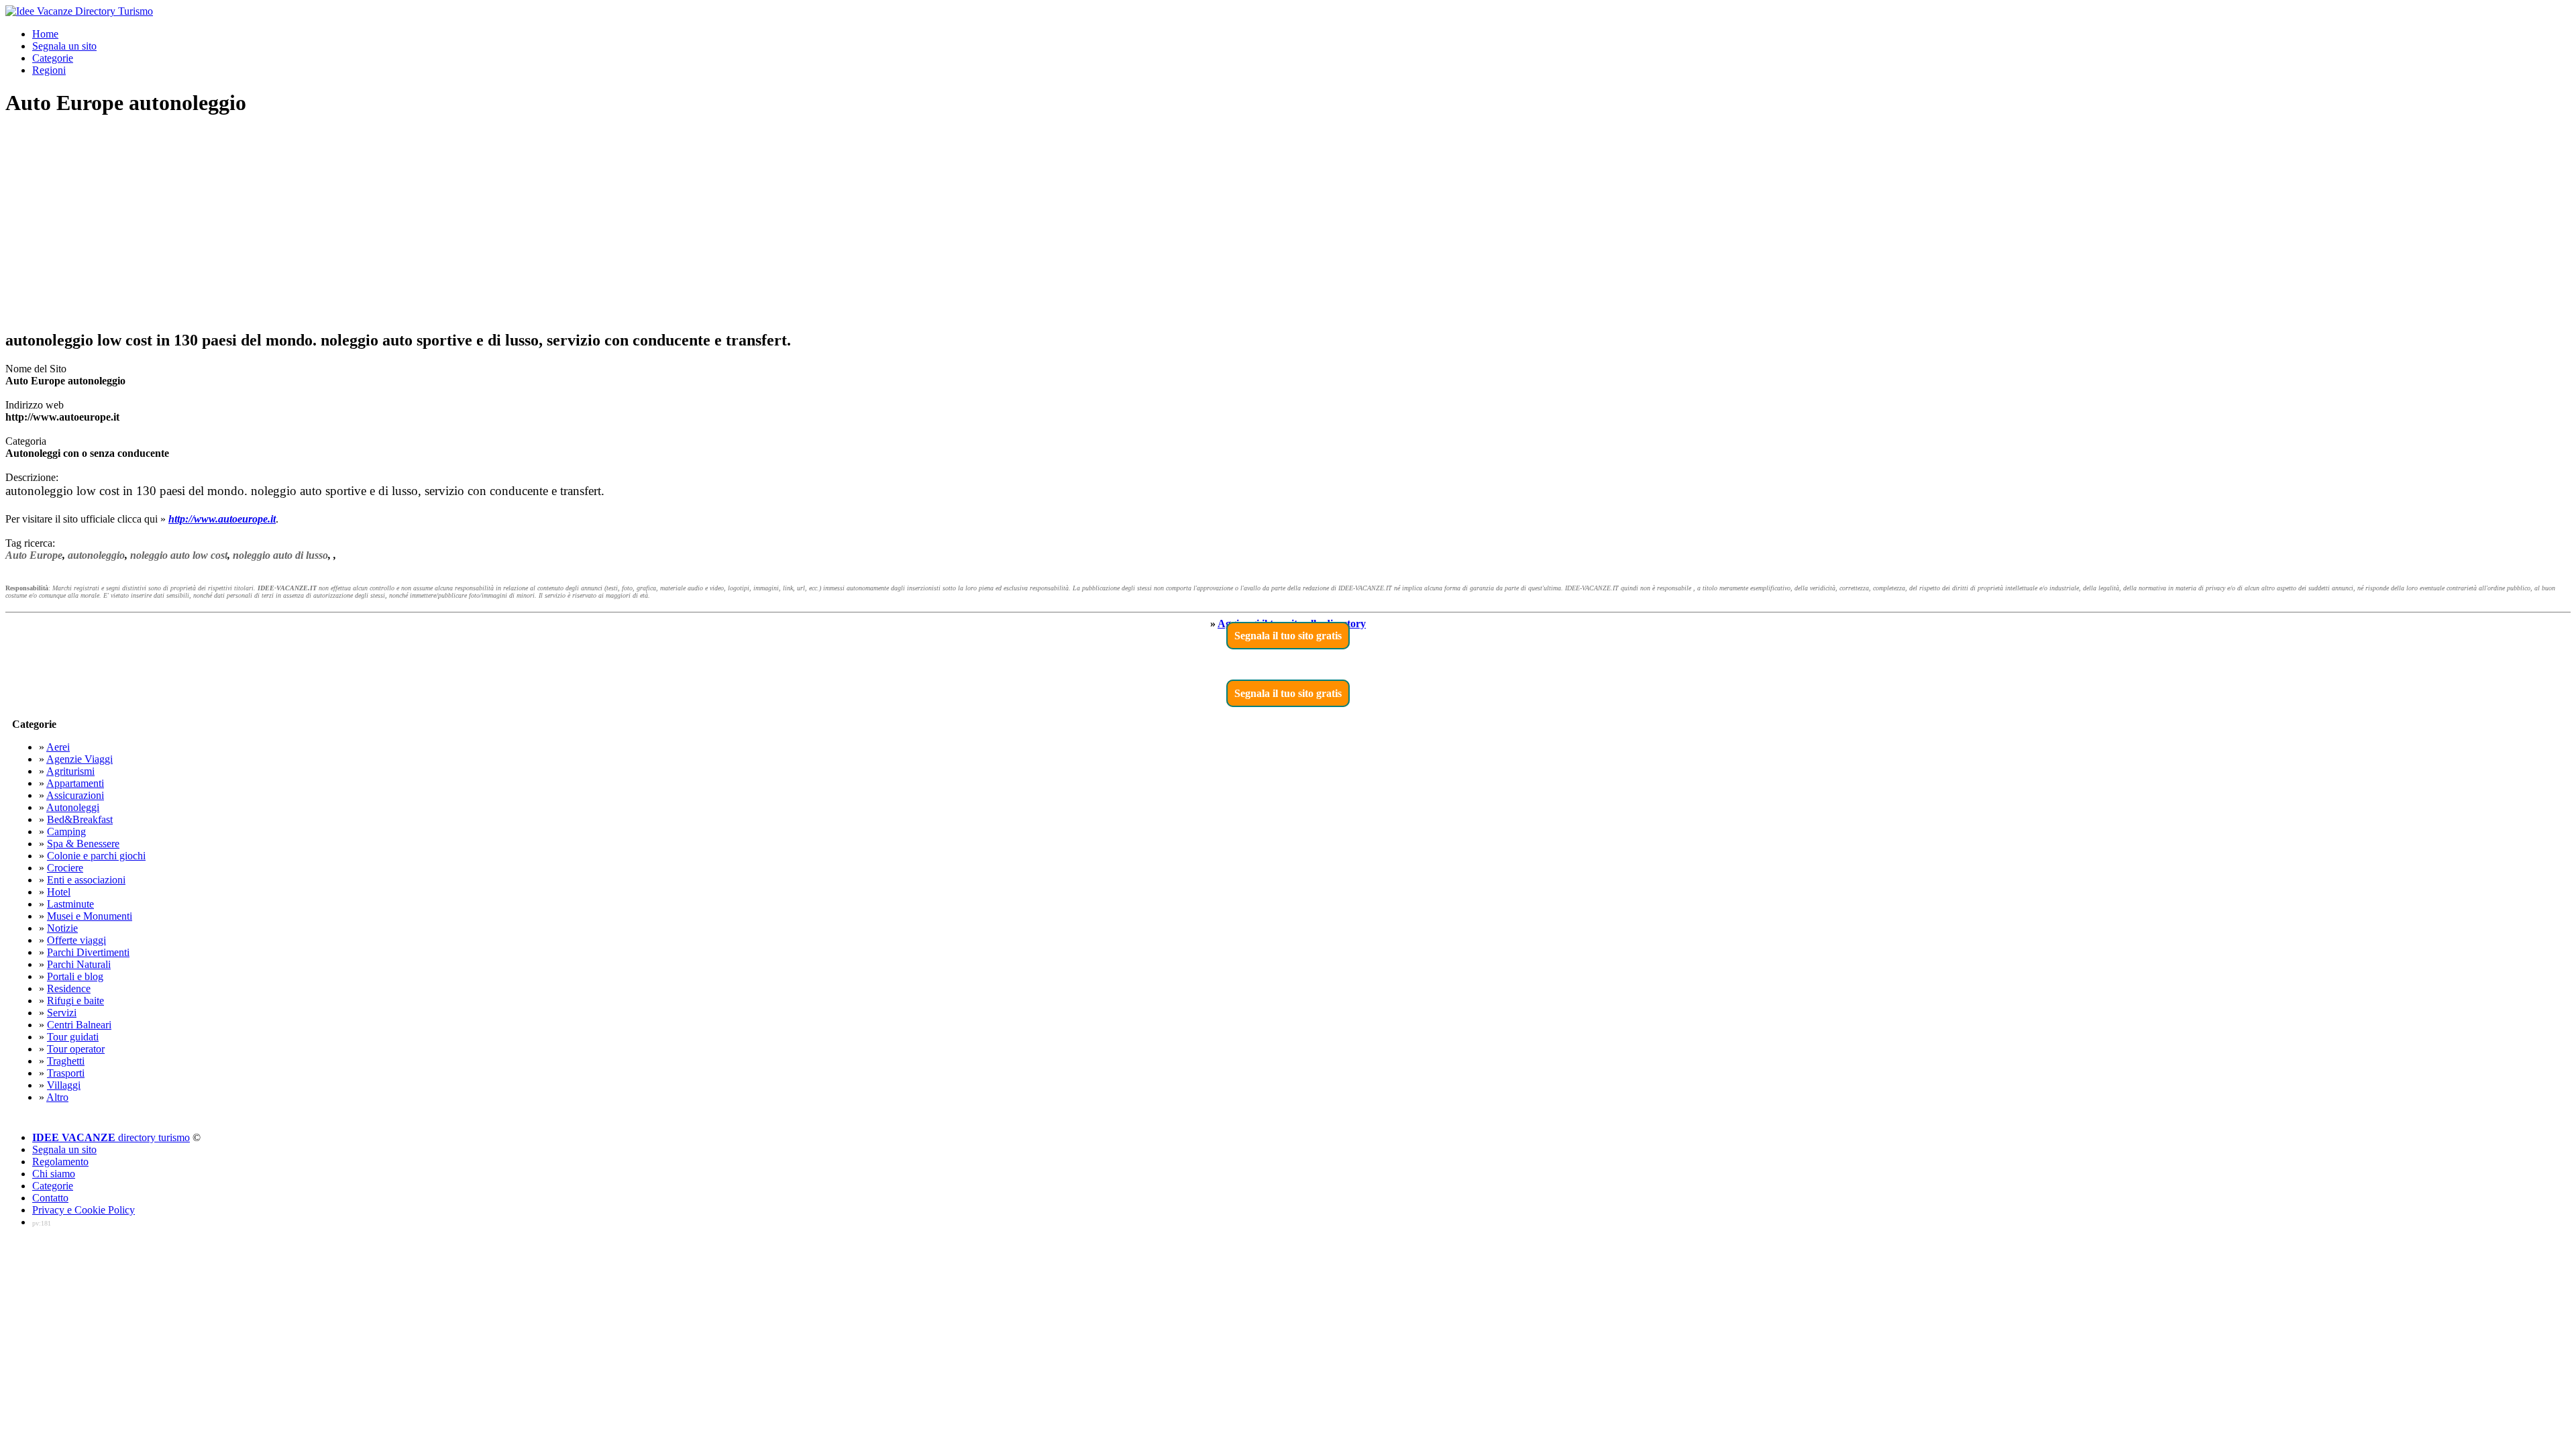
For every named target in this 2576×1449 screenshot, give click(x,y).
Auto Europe (34, 555)
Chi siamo (54, 1174)
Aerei (58, 747)
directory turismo (111, 1137)
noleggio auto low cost (179, 555)
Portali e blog (75, 976)
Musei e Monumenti (90, 916)
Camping (66, 831)
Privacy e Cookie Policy (84, 1210)
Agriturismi (70, 771)
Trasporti (66, 1073)
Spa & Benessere (83, 844)
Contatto (50, 1198)
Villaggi (64, 1085)
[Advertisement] (1288, 224)
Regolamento (60, 1162)
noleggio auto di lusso (280, 555)
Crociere (65, 868)
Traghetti (66, 1061)
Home (45, 34)
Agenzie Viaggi (79, 759)
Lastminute (70, 904)
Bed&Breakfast (80, 819)
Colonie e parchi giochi (96, 856)
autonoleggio (96, 555)
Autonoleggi (73, 807)
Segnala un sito (64, 46)
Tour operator (76, 1049)
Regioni (49, 70)
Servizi (62, 1013)
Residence (69, 988)
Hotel (59, 892)
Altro (57, 1097)
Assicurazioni (75, 795)
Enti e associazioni (86, 880)
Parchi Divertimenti (88, 952)
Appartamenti (75, 783)
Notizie (62, 928)
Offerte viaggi (76, 940)
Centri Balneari (79, 1025)
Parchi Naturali (79, 964)
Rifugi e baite (75, 1001)
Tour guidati (73, 1037)
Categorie (53, 58)
